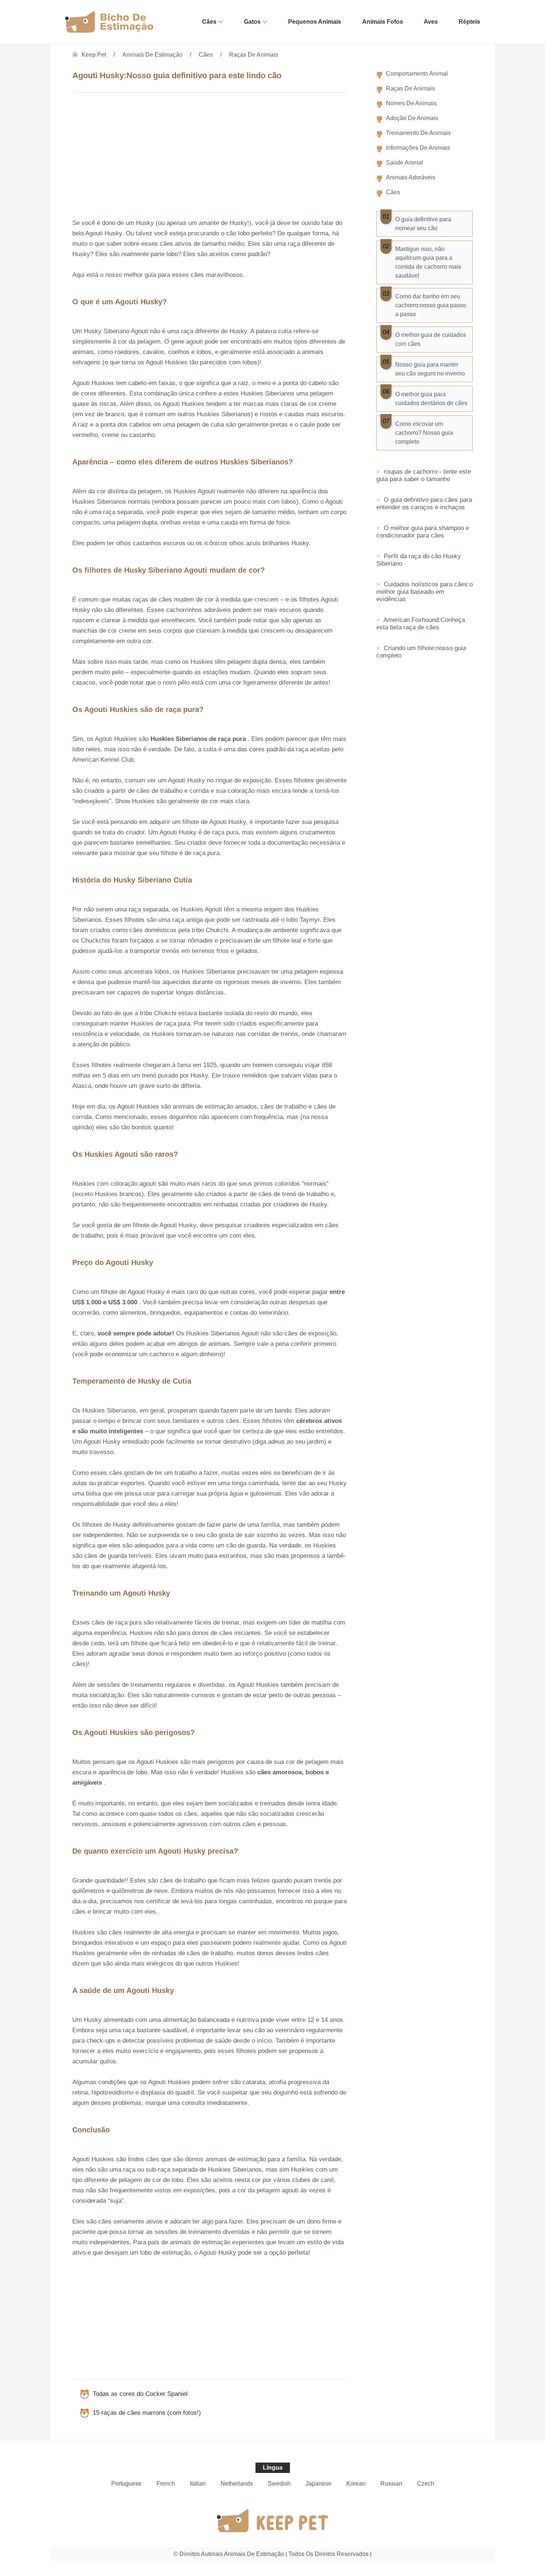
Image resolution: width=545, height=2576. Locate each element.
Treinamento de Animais (418, 133)
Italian (198, 2484)
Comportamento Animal (417, 74)
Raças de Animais (254, 55)
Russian (391, 2484)
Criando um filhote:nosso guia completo (421, 652)
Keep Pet (94, 55)
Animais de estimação (152, 55)
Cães (209, 22)
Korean (356, 2484)
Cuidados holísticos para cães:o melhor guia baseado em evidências (425, 592)
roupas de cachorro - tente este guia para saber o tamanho (424, 475)
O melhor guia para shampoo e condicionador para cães (423, 532)
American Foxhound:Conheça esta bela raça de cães (421, 624)
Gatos (252, 22)
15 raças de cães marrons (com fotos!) (147, 2413)
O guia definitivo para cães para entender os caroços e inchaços (424, 504)
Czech (426, 2484)
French (166, 2484)
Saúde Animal (404, 163)
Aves (431, 22)
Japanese (318, 2484)
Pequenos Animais (315, 22)
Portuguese (126, 2484)
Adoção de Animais (412, 118)
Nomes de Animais (411, 103)
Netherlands (237, 2484)
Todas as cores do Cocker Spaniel (140, 2394)
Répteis (469, 22)
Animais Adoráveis (411, 177)
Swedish (279, 2484)
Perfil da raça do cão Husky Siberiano (419, 560)
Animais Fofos (383, 22)
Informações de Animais (418, 148)
